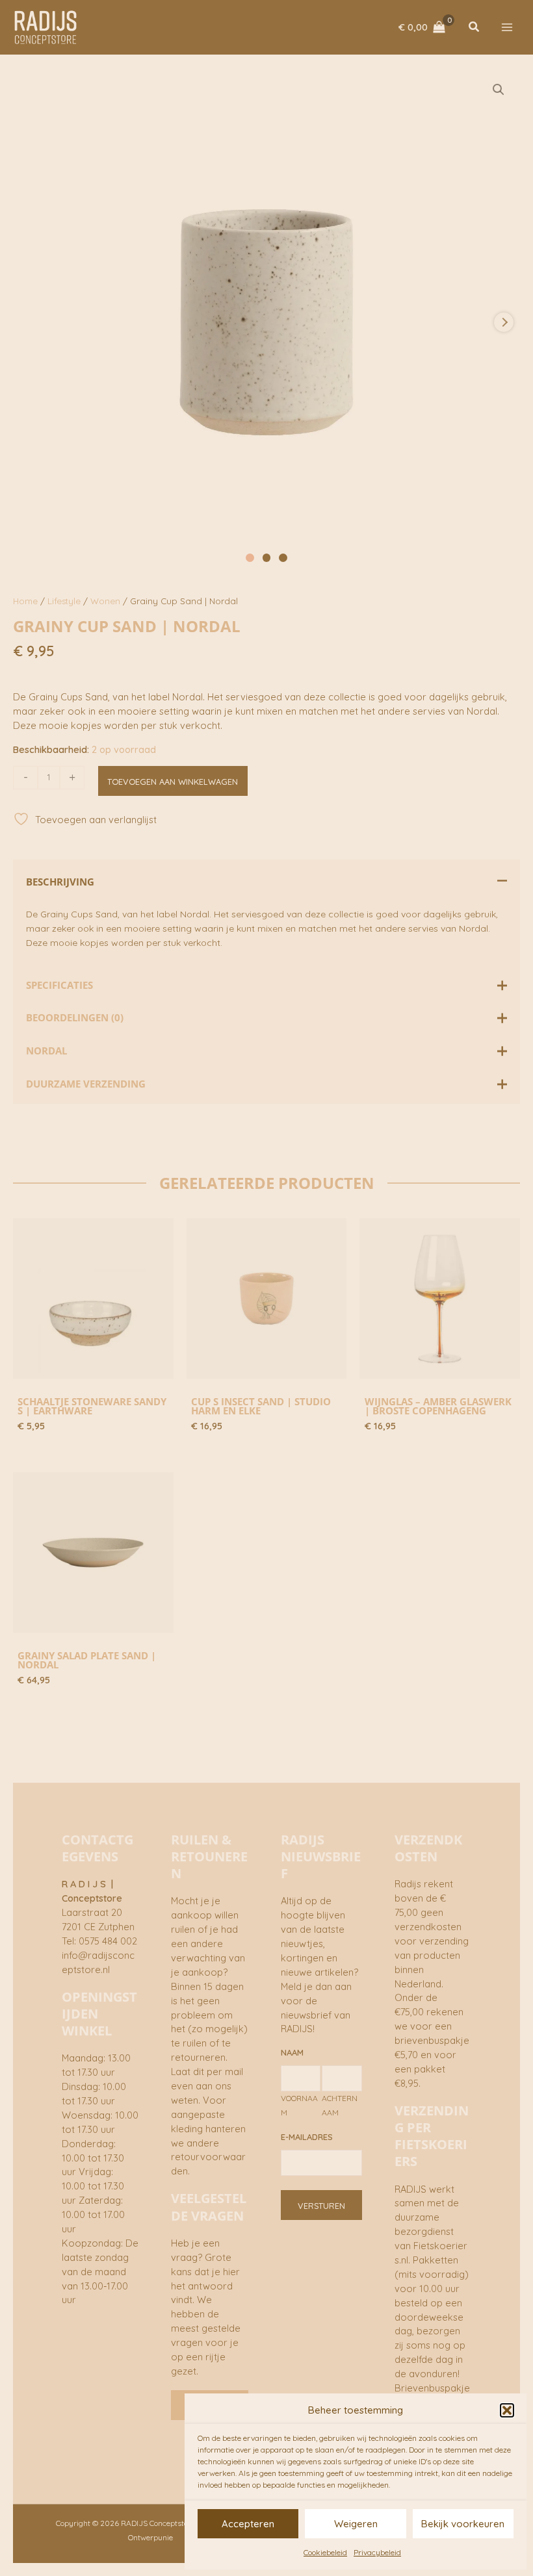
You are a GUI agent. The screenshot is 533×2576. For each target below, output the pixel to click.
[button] (507, 2410)
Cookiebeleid (325, 2552)
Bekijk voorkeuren (463, 2524)
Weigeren (356, 2524)
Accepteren (248, 2524)
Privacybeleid (377, 2552)
